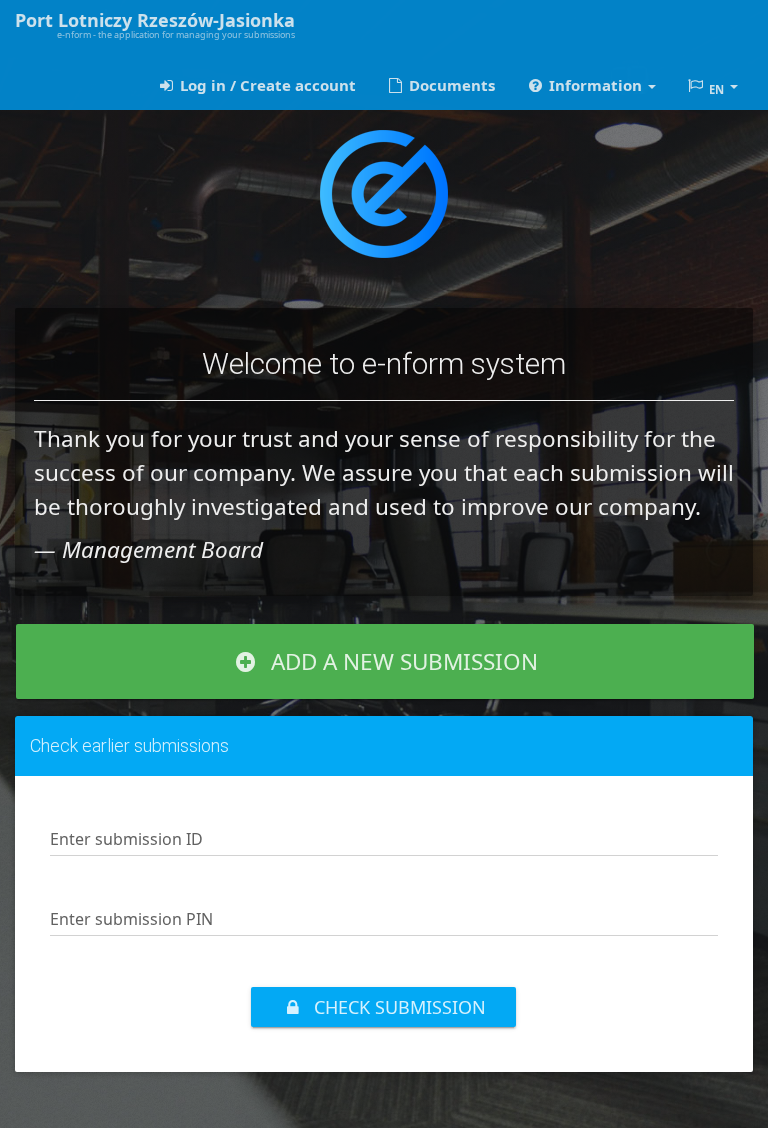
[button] (590, 85)
